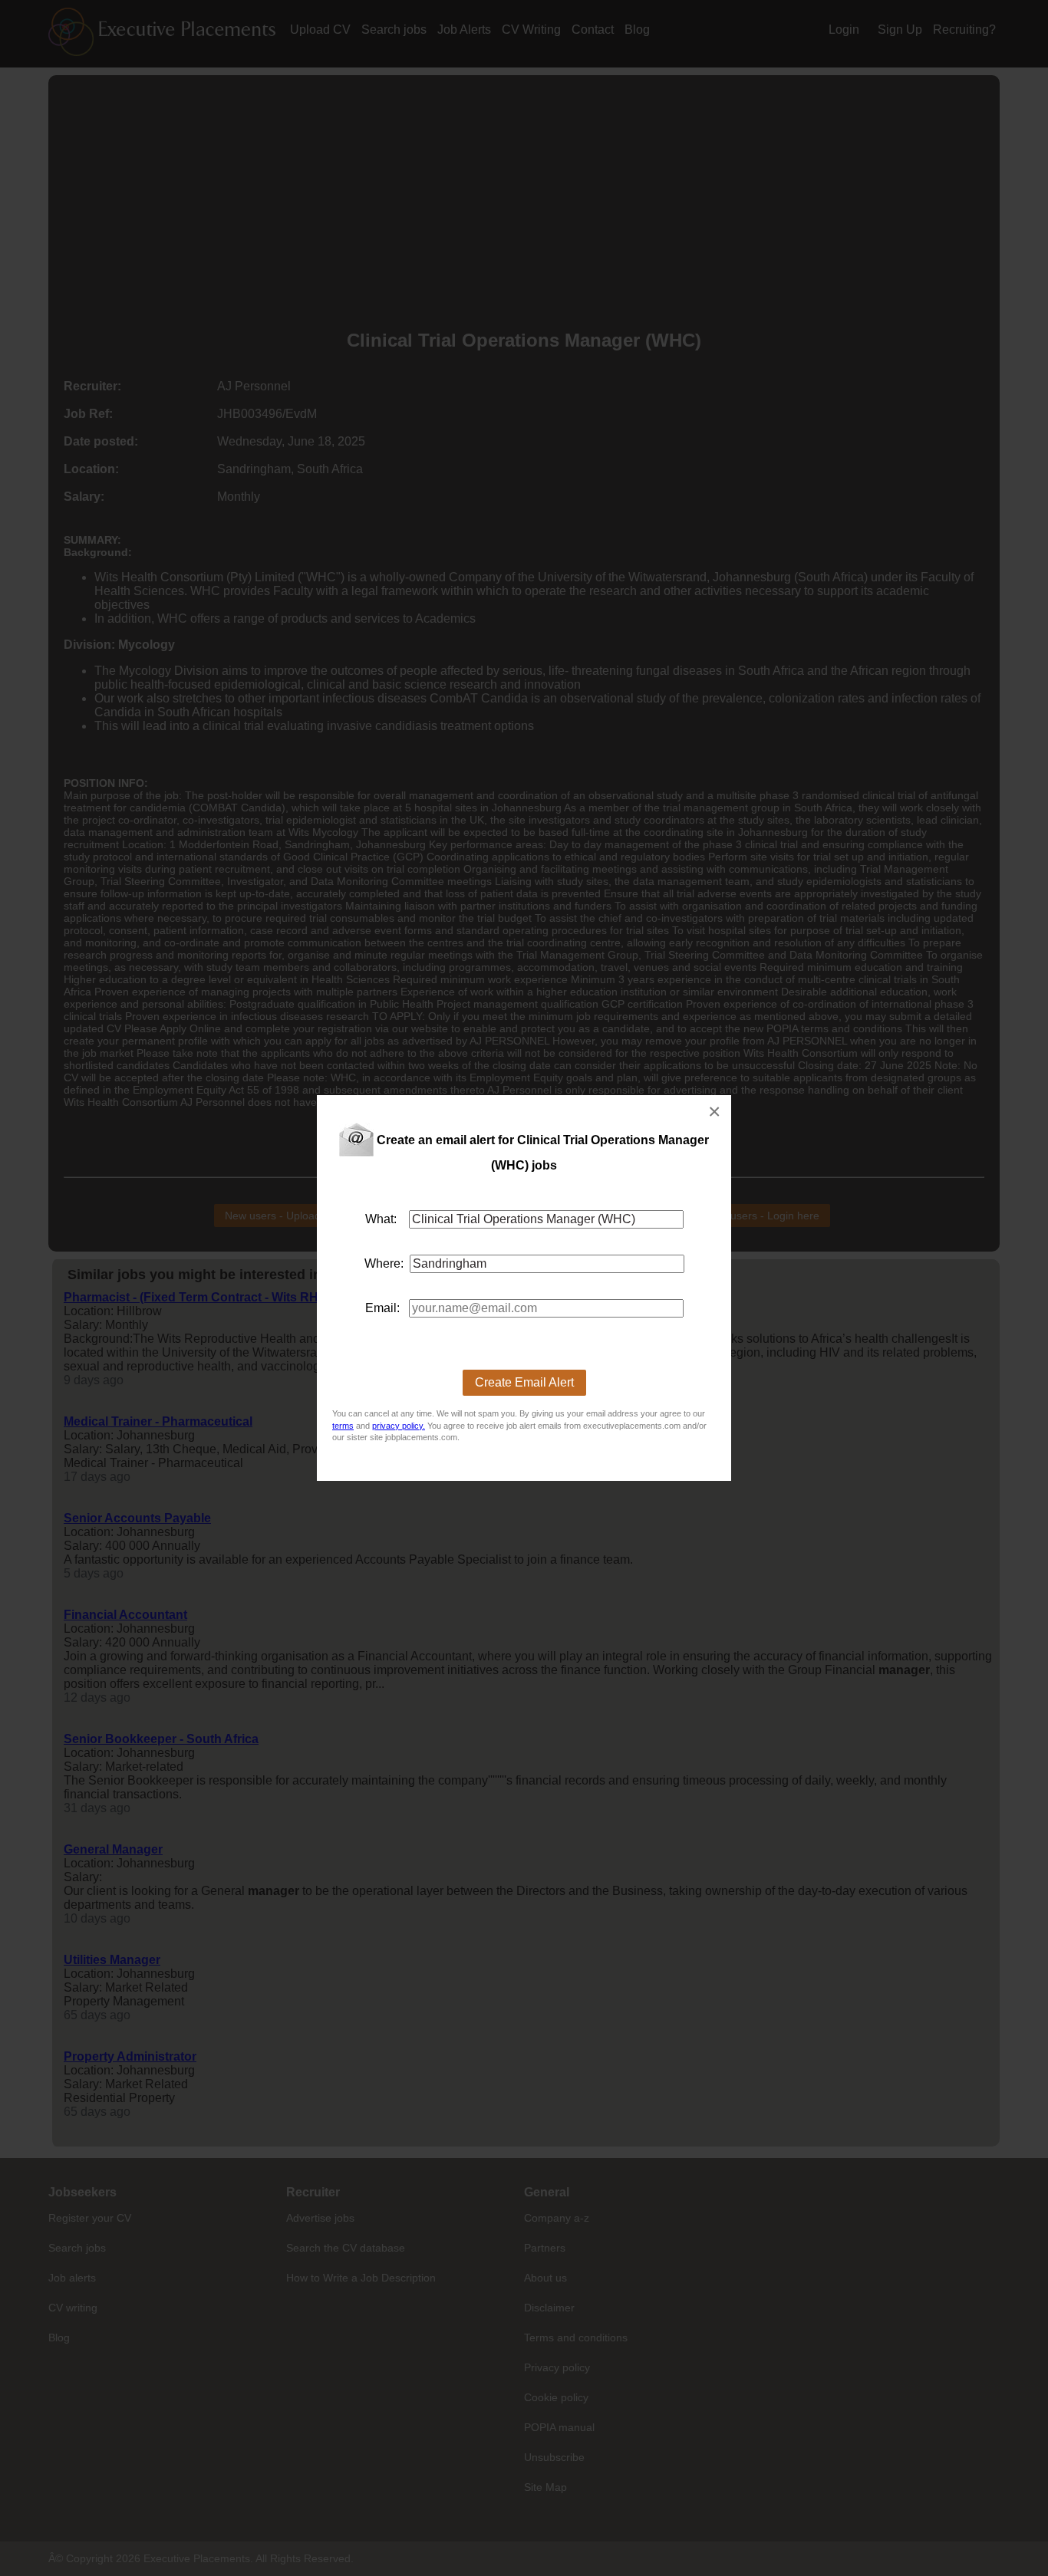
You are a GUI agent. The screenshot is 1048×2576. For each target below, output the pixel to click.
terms (343, 1426)
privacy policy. (399, 1426)
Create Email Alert (524, 1382)
